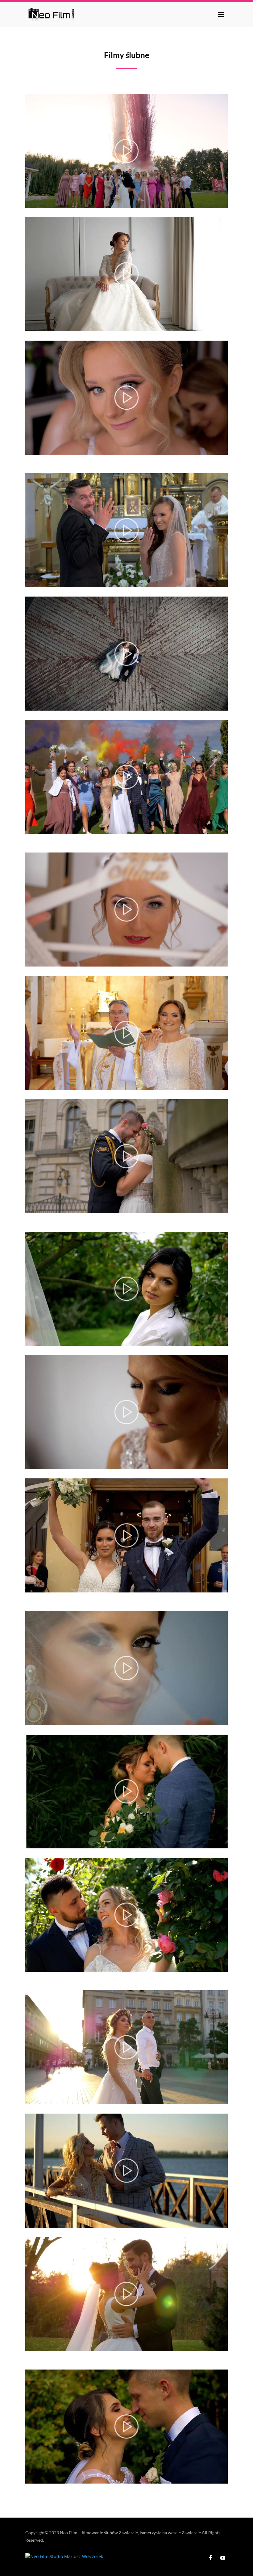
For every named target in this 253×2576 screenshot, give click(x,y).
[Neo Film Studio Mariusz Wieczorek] (64, 2556)
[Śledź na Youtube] (223, 2558)
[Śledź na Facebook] (210, 2558)
